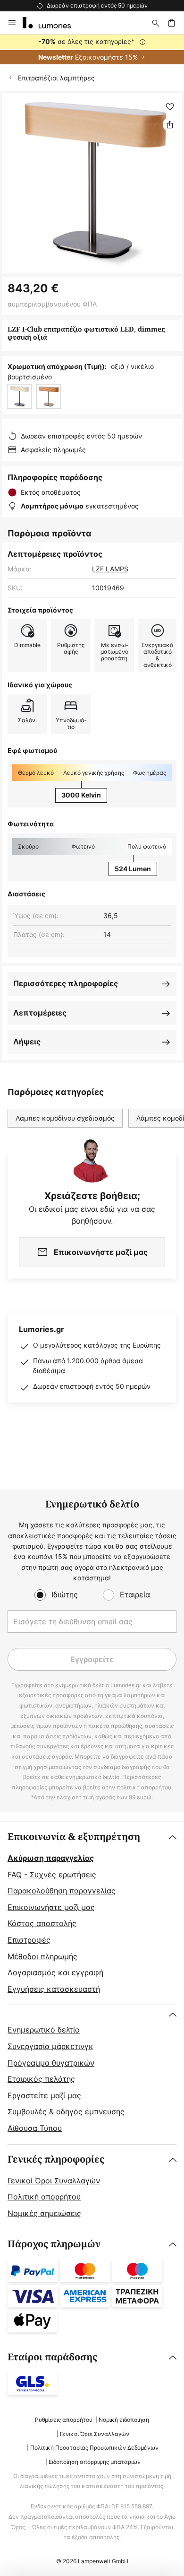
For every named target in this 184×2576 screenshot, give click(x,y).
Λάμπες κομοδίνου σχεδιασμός (65, 1118)
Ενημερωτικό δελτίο (44, 2030)
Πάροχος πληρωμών (54, 2244)
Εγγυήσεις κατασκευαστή (54, 1989)
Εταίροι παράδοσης (52, 2357)
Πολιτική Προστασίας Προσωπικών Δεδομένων (94, 2448)
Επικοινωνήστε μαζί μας (51, 1907)
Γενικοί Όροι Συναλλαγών (54, 2181)
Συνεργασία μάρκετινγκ (50, 2046)
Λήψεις (27, 1042)
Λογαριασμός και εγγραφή (55, 1972)
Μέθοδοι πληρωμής (42, 1956)
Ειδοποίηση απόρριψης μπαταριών (95, 2462)
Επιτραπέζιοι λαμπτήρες (56, 78)
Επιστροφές (29, 1940)
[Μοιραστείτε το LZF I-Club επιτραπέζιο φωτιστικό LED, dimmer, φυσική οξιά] (170, 124)
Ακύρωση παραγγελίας (51, 1858)
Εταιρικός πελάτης (41, 2079)
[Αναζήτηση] (156, 23)
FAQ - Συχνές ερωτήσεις (52, 1875)
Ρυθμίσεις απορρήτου (64, 2420)
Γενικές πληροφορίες (56, 2160)
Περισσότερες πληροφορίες (66, 983)
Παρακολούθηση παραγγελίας (62, 1891)
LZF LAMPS (110, 569)
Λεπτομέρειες (40, 1013)
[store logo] (52, 23)
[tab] (92, 1913)
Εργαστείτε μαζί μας (44, 2095)
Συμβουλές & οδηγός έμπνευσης (66, 2112)
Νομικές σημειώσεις (44, 2213)
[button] (170, 107)
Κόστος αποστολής (42, 1923)
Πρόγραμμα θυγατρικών (51, 2063)
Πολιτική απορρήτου (44, 2197)
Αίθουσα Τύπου (35, 2128)
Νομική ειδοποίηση (124, 2420)
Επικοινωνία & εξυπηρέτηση (74, 1837)
